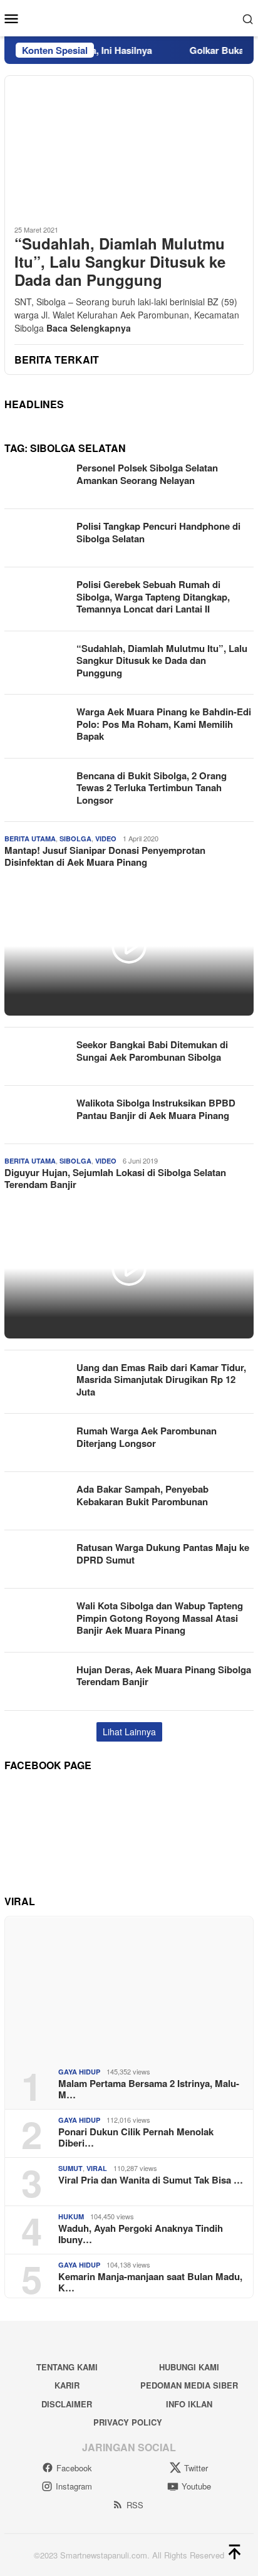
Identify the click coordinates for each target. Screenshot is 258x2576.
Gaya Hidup (79, 2072)
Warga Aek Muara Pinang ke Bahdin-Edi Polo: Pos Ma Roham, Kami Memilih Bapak (164, 724)
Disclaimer (67, 2404)
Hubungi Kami (189, 2367)
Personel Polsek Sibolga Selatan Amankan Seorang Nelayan (147, 474)
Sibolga (75, 839)
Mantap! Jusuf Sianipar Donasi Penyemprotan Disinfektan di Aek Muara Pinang (105, 856)
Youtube (196, 2486)
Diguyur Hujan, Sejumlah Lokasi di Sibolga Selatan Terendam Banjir (115, 1179)
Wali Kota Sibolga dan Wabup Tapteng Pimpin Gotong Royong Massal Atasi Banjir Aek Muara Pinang (160, 1618)
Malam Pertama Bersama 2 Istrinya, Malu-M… (149, 2089)
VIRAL (97, 2168)
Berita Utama (30, 839)
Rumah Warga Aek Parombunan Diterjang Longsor (147, 1437)
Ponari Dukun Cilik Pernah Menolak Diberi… (136, 2137)
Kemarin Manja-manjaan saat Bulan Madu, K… (150, 2282)
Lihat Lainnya (129, 1732)
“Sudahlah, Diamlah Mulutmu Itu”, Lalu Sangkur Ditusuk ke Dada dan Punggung (120, 261)
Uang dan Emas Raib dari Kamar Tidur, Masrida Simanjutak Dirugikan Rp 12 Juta (161, 1380)
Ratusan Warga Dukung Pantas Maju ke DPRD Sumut (163, 1553)
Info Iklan (189, 2404)
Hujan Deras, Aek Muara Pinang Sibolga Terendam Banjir (164, 1676)
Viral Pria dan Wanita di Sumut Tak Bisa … (151, 2180)
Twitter (196, 2468)
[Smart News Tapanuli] (129, 17)
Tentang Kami (67, 2367)
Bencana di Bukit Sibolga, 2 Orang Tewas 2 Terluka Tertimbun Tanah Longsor (152, 788)
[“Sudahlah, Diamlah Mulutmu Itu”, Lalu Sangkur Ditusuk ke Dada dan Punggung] (129, 145)
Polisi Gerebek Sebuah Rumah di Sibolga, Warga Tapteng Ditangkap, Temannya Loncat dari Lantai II (153, 597)
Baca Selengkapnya (89, 328)
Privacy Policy (128, 2422)
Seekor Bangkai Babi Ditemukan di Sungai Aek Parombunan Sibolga (152, 1051)
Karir (67, 2385)
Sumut (70, 2168)
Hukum (71, 2216)
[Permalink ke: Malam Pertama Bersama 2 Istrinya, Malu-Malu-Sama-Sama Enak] (129, 1987)
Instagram (74, 2486)
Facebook (74, 2468)
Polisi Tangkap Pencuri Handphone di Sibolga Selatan (158, 532)
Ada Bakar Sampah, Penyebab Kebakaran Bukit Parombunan (142, 1495)
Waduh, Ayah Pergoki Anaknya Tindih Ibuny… (141, 2234)
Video (106, 839)
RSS (135, 2505)
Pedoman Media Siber (189, 2385)
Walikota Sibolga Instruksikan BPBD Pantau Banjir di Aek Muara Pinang (156, 1109)
